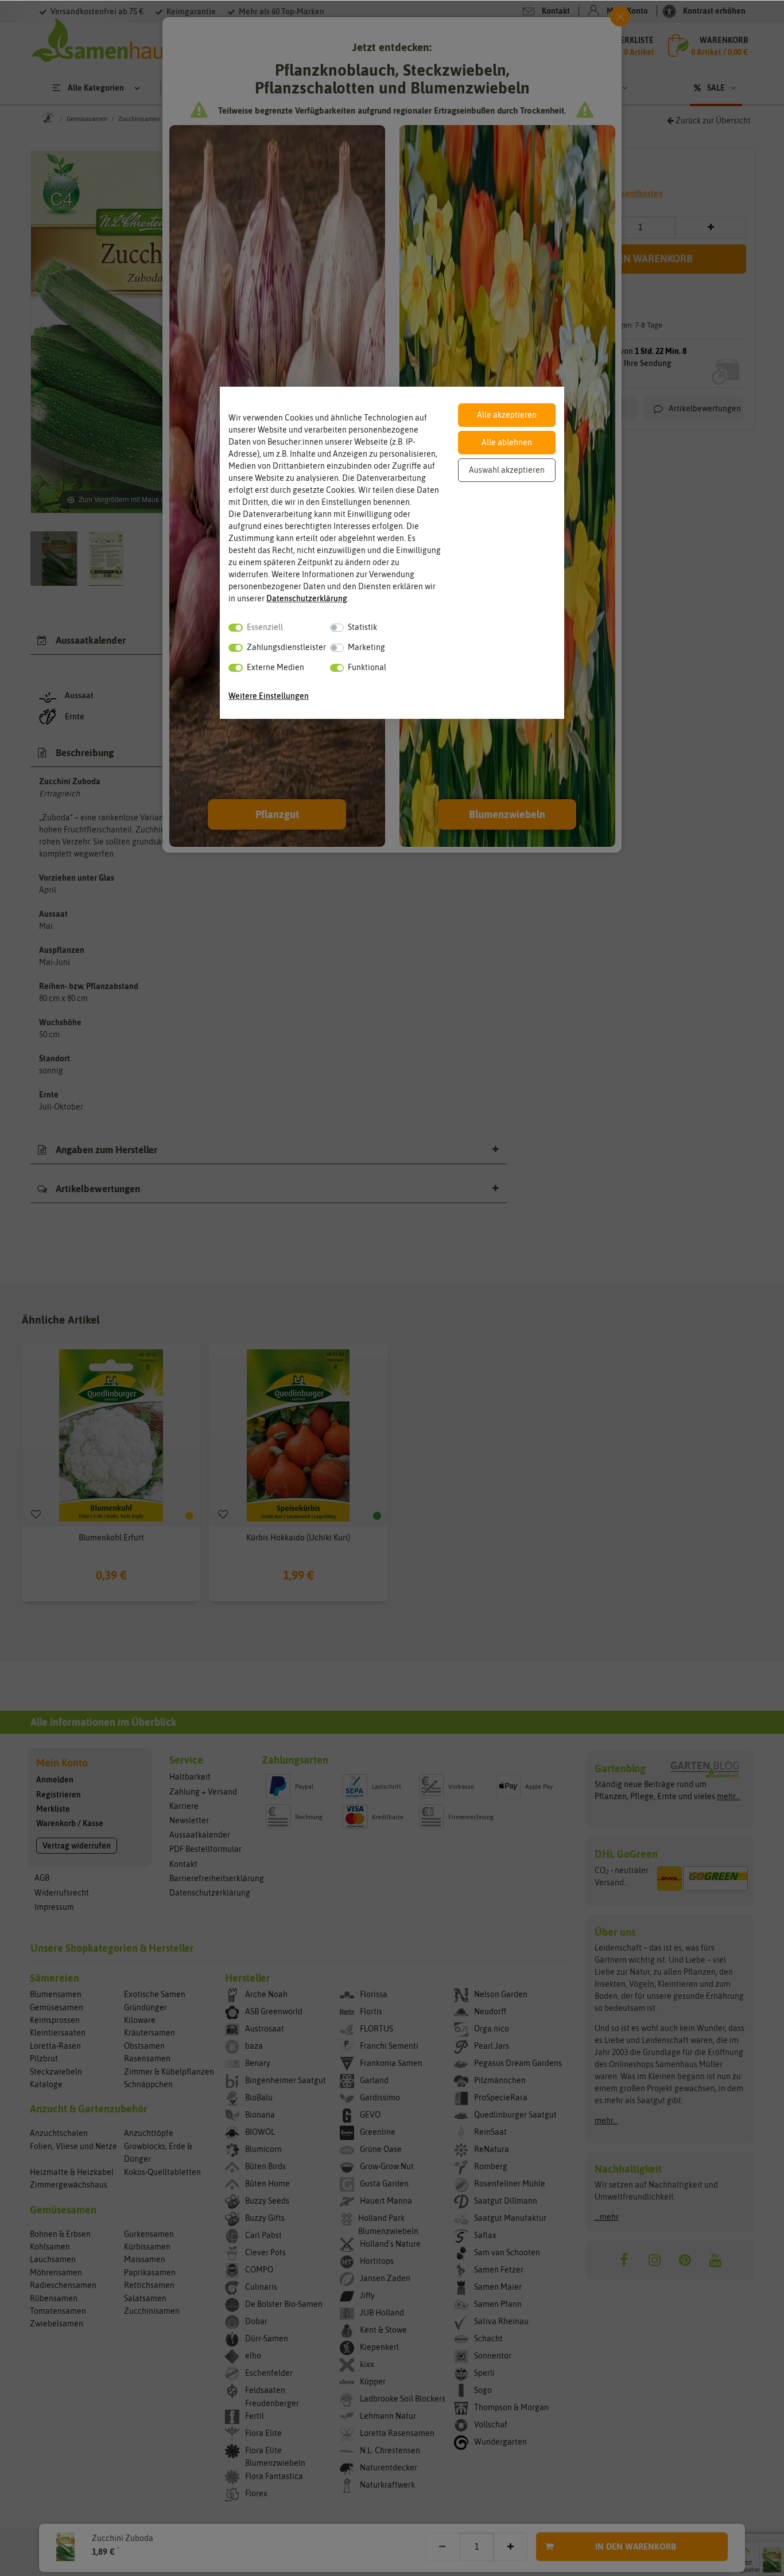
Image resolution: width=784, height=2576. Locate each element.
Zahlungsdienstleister (286, 647)
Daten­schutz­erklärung (307, 598)
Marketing (366, 647)
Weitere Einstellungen (269, 696)
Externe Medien (275, 667)
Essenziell (265, 627)
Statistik (362, 627)
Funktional (367, 667)
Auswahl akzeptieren (507, 470)
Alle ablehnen (507, 442)
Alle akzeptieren (507, 415)
